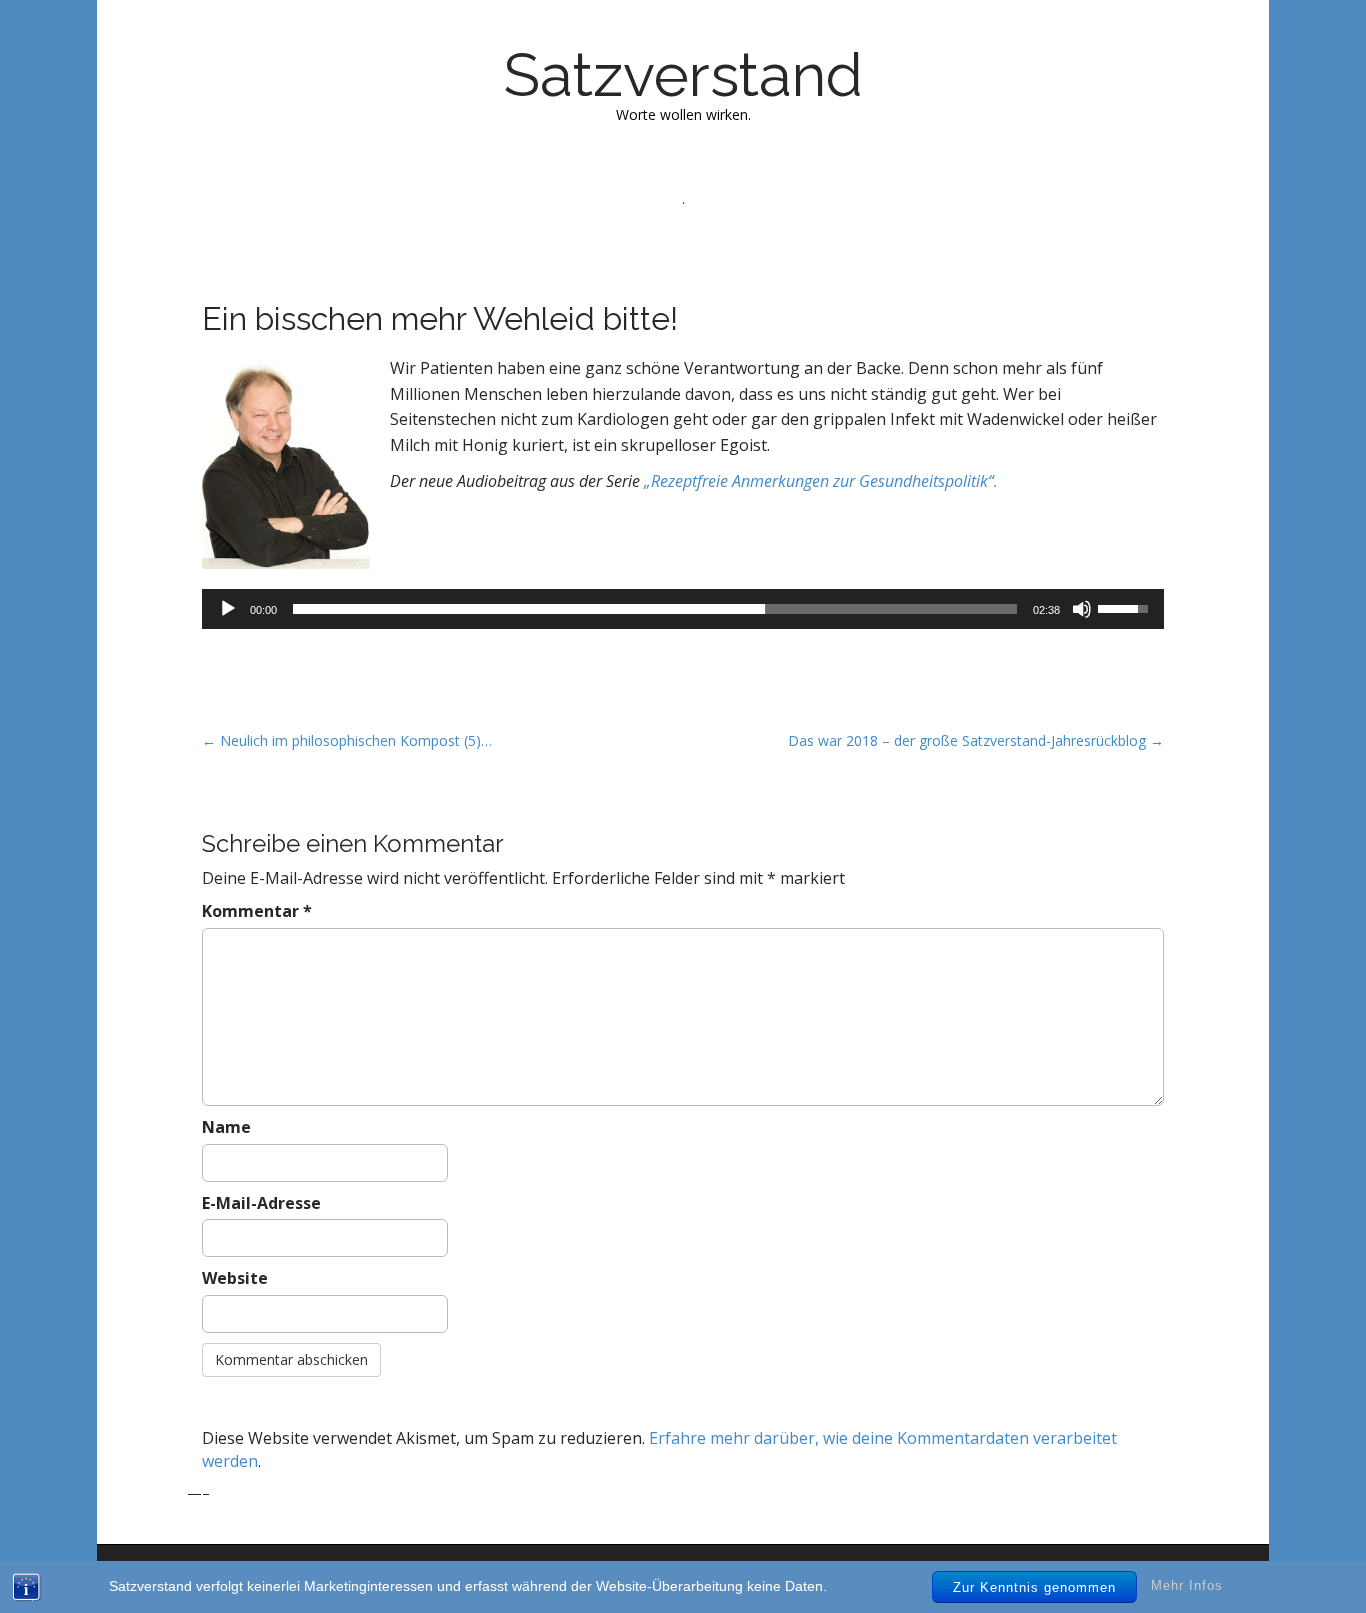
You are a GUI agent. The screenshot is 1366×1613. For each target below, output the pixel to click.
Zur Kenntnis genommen (1034, 1587)
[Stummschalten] (1082, 609)
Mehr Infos (1187, 1586)
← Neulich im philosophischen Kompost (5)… (347, 740)
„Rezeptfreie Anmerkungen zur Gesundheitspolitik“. (821, 481)
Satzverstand (683, 75)
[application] (683, 609)
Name (226, 1127)
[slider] (655, 609)
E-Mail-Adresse (261, 1203)
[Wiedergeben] (228, 609)
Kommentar (257, 911)
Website (235, 1278)
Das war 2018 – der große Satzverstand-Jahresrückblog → (976, 740)
